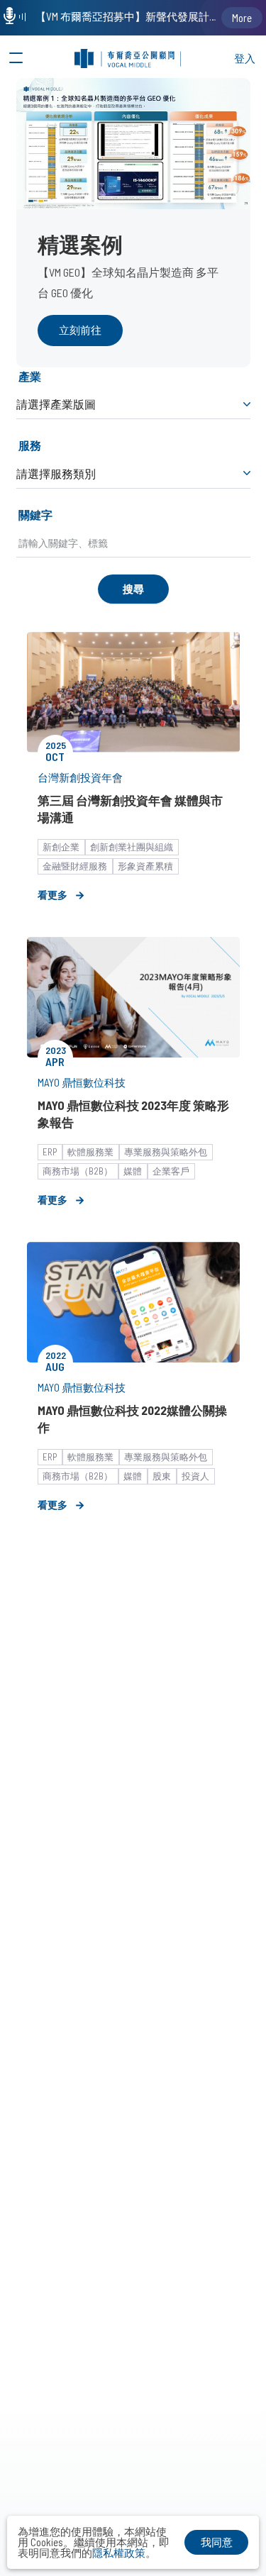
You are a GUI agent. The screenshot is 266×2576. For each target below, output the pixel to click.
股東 (162, 1476)
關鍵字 (35, 515)
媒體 (133, 1171)
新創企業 (61, 847)
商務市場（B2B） (78, 1171)
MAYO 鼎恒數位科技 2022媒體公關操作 (132, 1419)
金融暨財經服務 (75, 866)
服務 (30, 445)
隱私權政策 (119, 2553)
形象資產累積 (145, 866)
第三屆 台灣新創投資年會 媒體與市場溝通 (130, 809)
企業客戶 (171, 1171)
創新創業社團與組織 (132, 847)
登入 (245, 58)
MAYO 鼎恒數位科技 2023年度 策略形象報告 (133, 1114)
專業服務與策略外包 (166, 1152)
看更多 (52, 895)
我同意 (217, 2542)
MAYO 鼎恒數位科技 (82, 1082)
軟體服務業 (90, 1152)
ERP (50, 1152)
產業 (30, 376)
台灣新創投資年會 (80, 777)
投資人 (195, 1476)
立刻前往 (80, 330)
